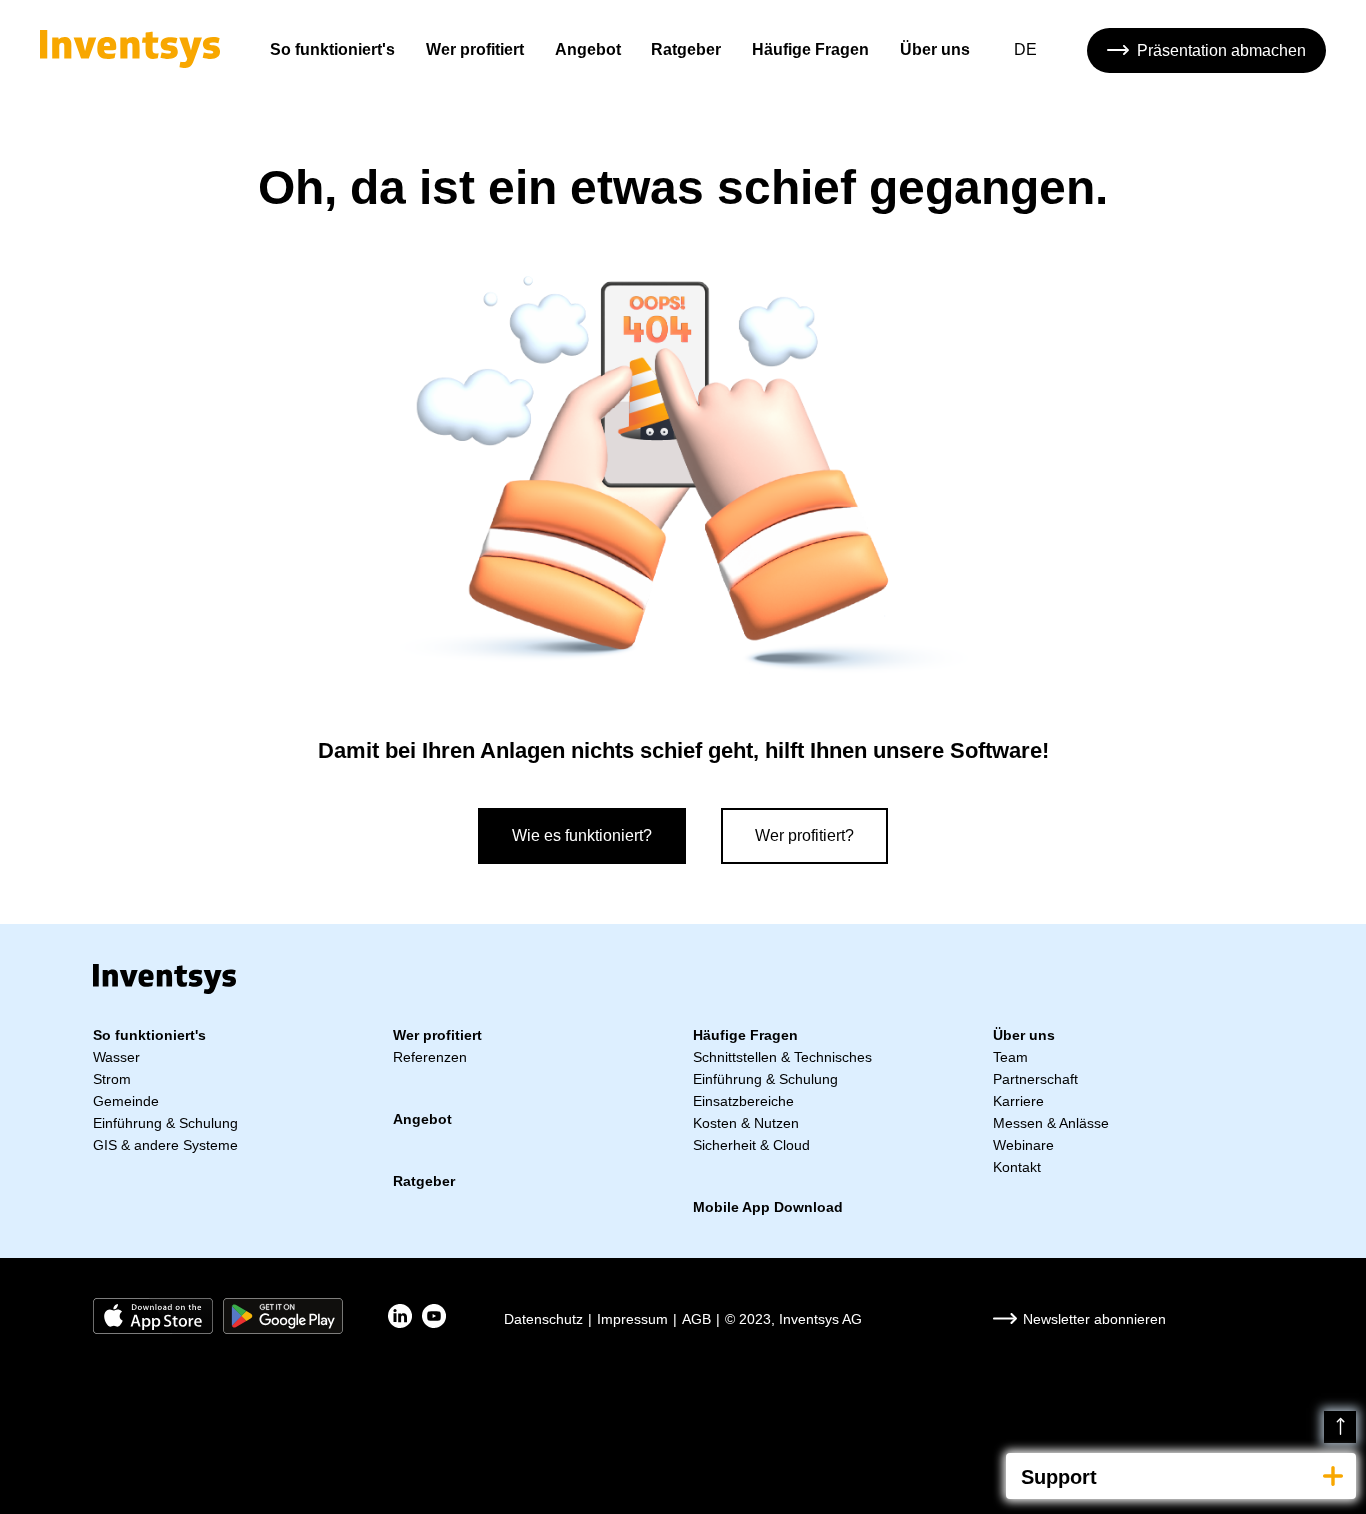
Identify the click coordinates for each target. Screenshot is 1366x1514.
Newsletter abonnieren (1094, 1319)
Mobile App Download (768, 1207)
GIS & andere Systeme (165, 1145)
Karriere (1018, 1101)
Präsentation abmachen (1221, 50)
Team (1010, 1057)
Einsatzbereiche (743, 1101)
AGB (696, 1319)
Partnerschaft (1035, 1079)
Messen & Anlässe (1051, 1123)
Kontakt (1017, 1167)
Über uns (935, 49)
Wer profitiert (475, 49)
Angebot (588, 49)
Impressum (632, 1319)
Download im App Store (153, 1316)
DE (1025, 49)
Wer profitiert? (804, 835)
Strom (112, 1079)
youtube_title (434, 1316)
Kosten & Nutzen (746, 1123)
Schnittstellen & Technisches (782, 1057)
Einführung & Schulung (165, 1123)
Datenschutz (543, 1319)
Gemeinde (126, 1101)
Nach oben (1340, 1427)
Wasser (116, 1057)
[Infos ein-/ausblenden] (1333, 1476)
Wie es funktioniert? (582, 835)
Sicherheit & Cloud (751, 1145)
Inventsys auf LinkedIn (400, 1316)
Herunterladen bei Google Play (283, 1316)
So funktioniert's (332, 49)
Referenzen (430, 1057)
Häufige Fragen (810, 49)
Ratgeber (686, 49)
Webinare (1023, 1145)
